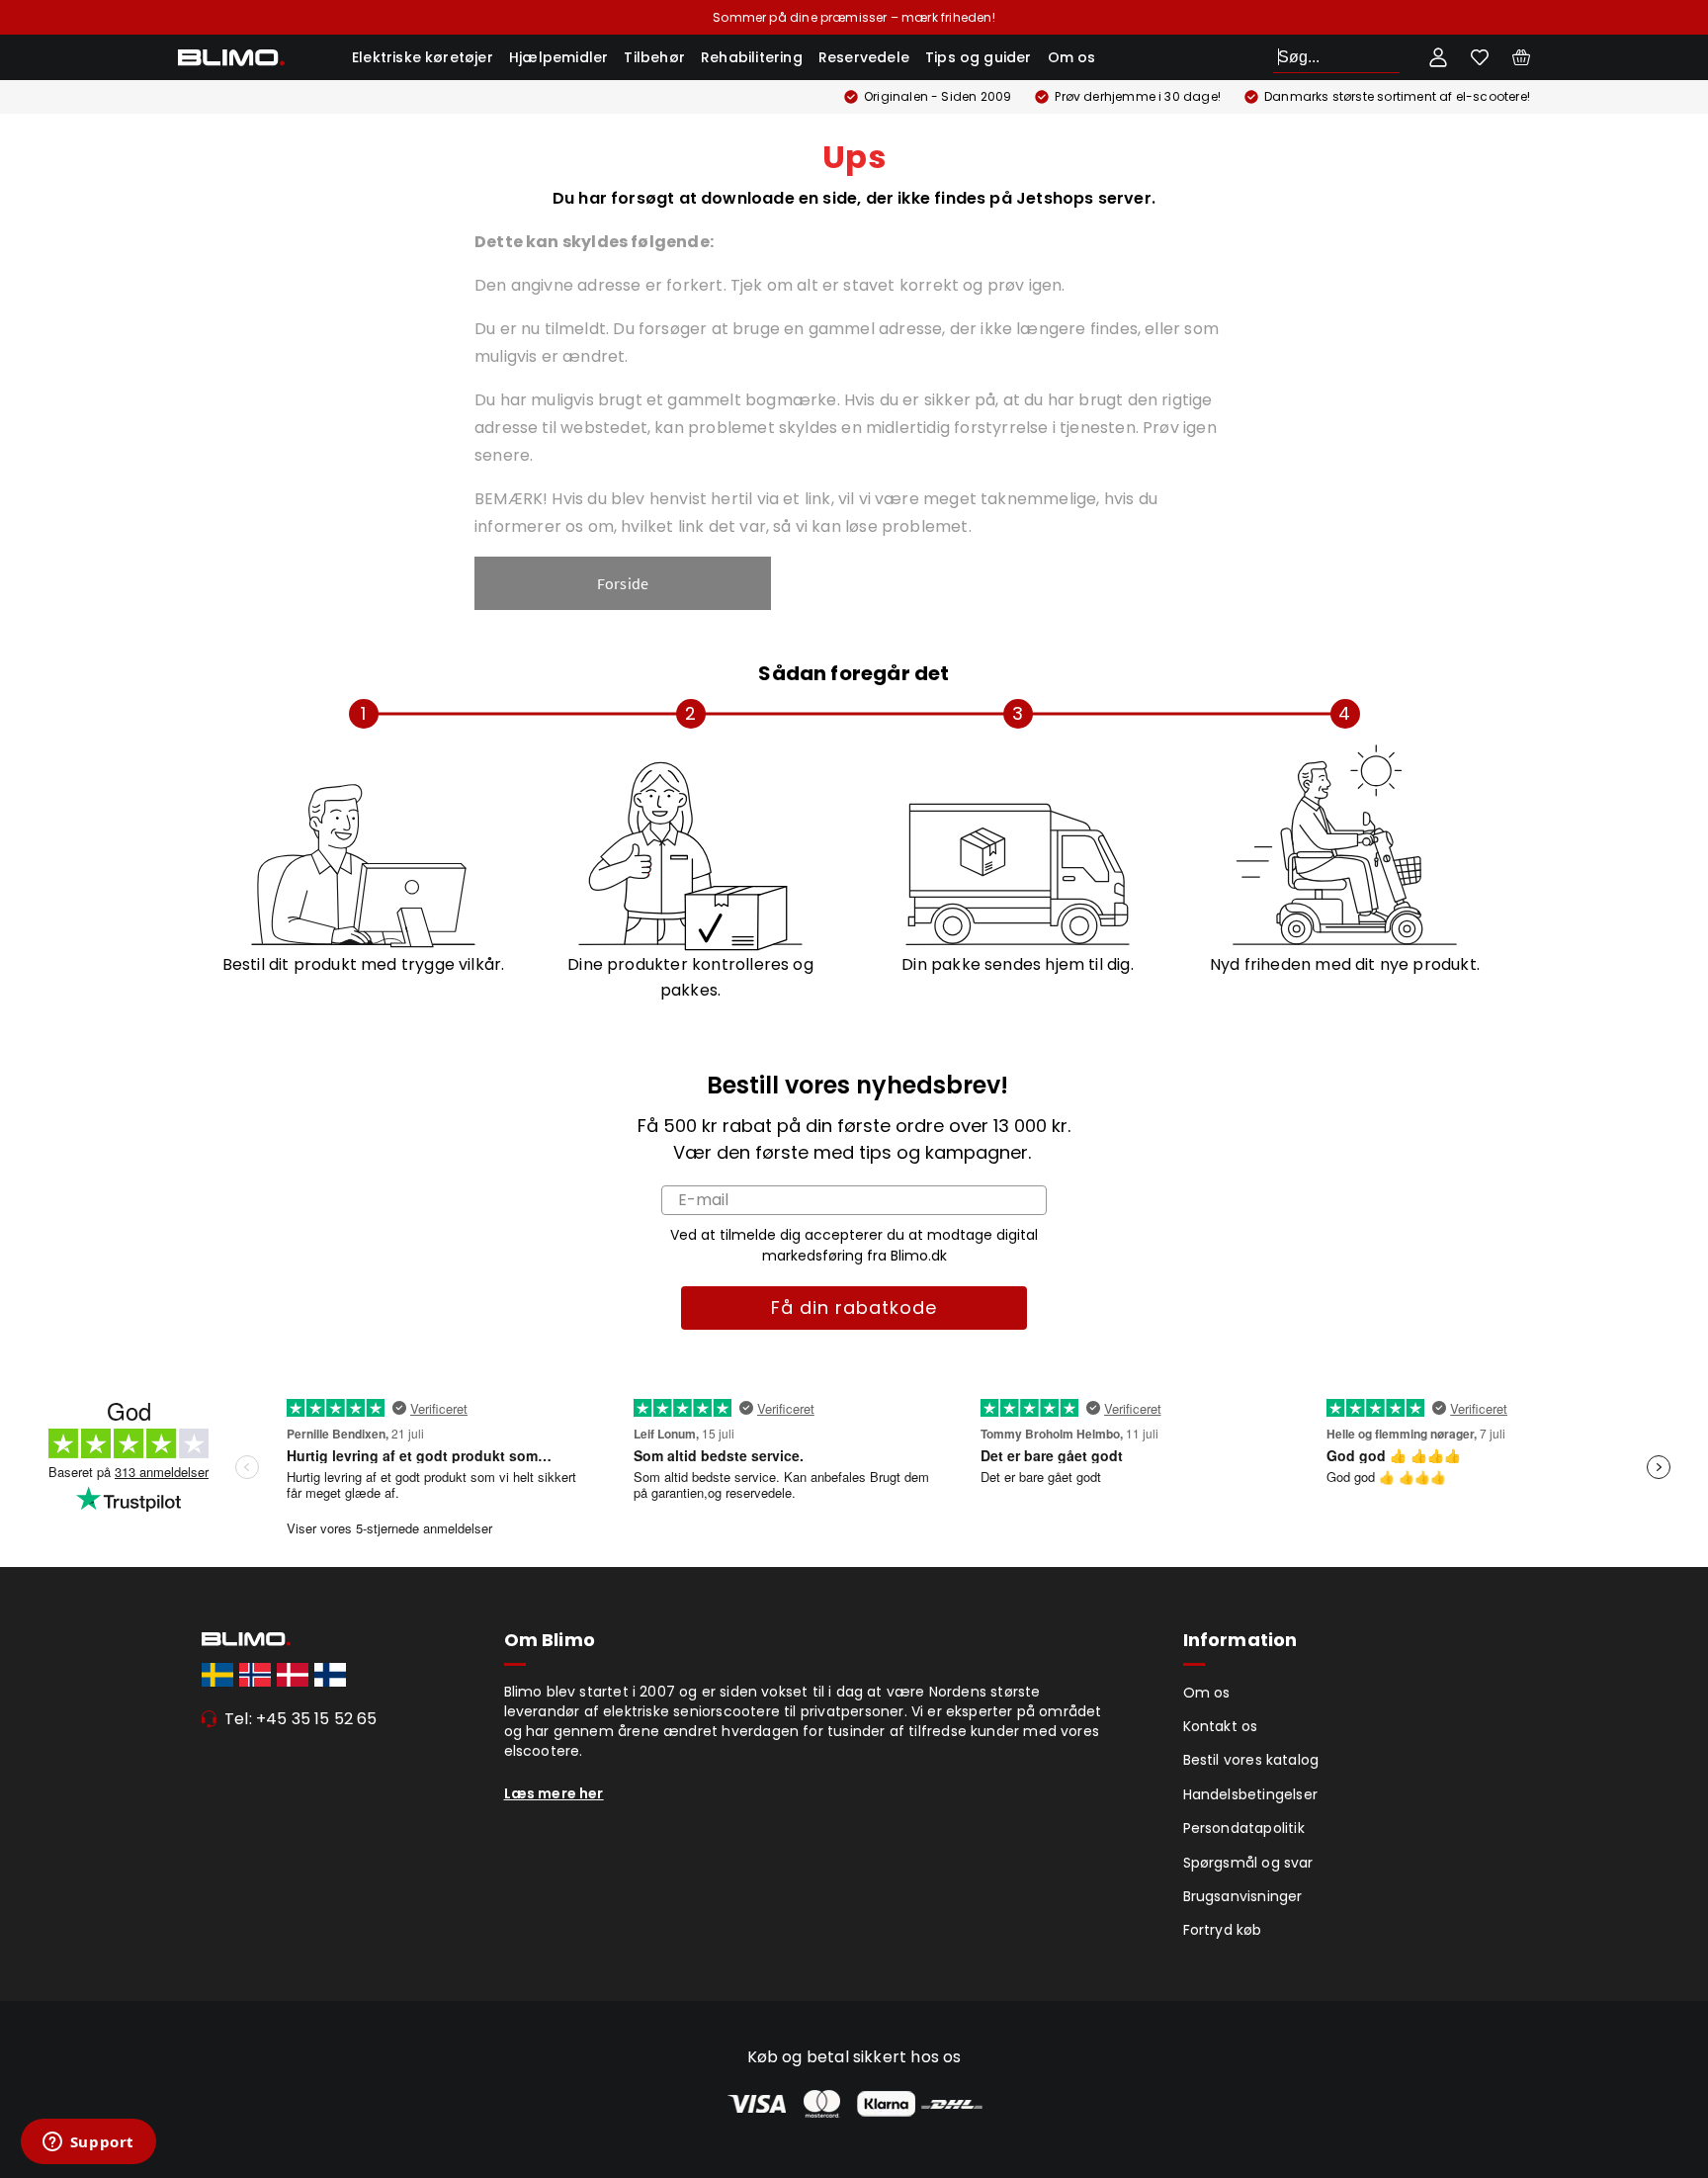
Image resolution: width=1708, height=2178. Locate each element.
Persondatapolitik (1244, 1828)
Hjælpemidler (558, 57)
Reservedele (864, 57)
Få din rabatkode (854, 1307)
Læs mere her (554, 1793)
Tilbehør (654, 57)
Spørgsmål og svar (1248, 1863)
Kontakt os (1221, 1726)
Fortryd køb (1223, 1930)
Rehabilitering (752, 57)
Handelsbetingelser (1251, 1794)
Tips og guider (979, 57)
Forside (623, 583)
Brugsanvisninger (1243, 1896)
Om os (1072, 57)
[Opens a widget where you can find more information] (88, 2143)
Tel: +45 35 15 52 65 (301, 1719)
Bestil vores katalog (1251, 1760)
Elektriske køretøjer (423, 57)
